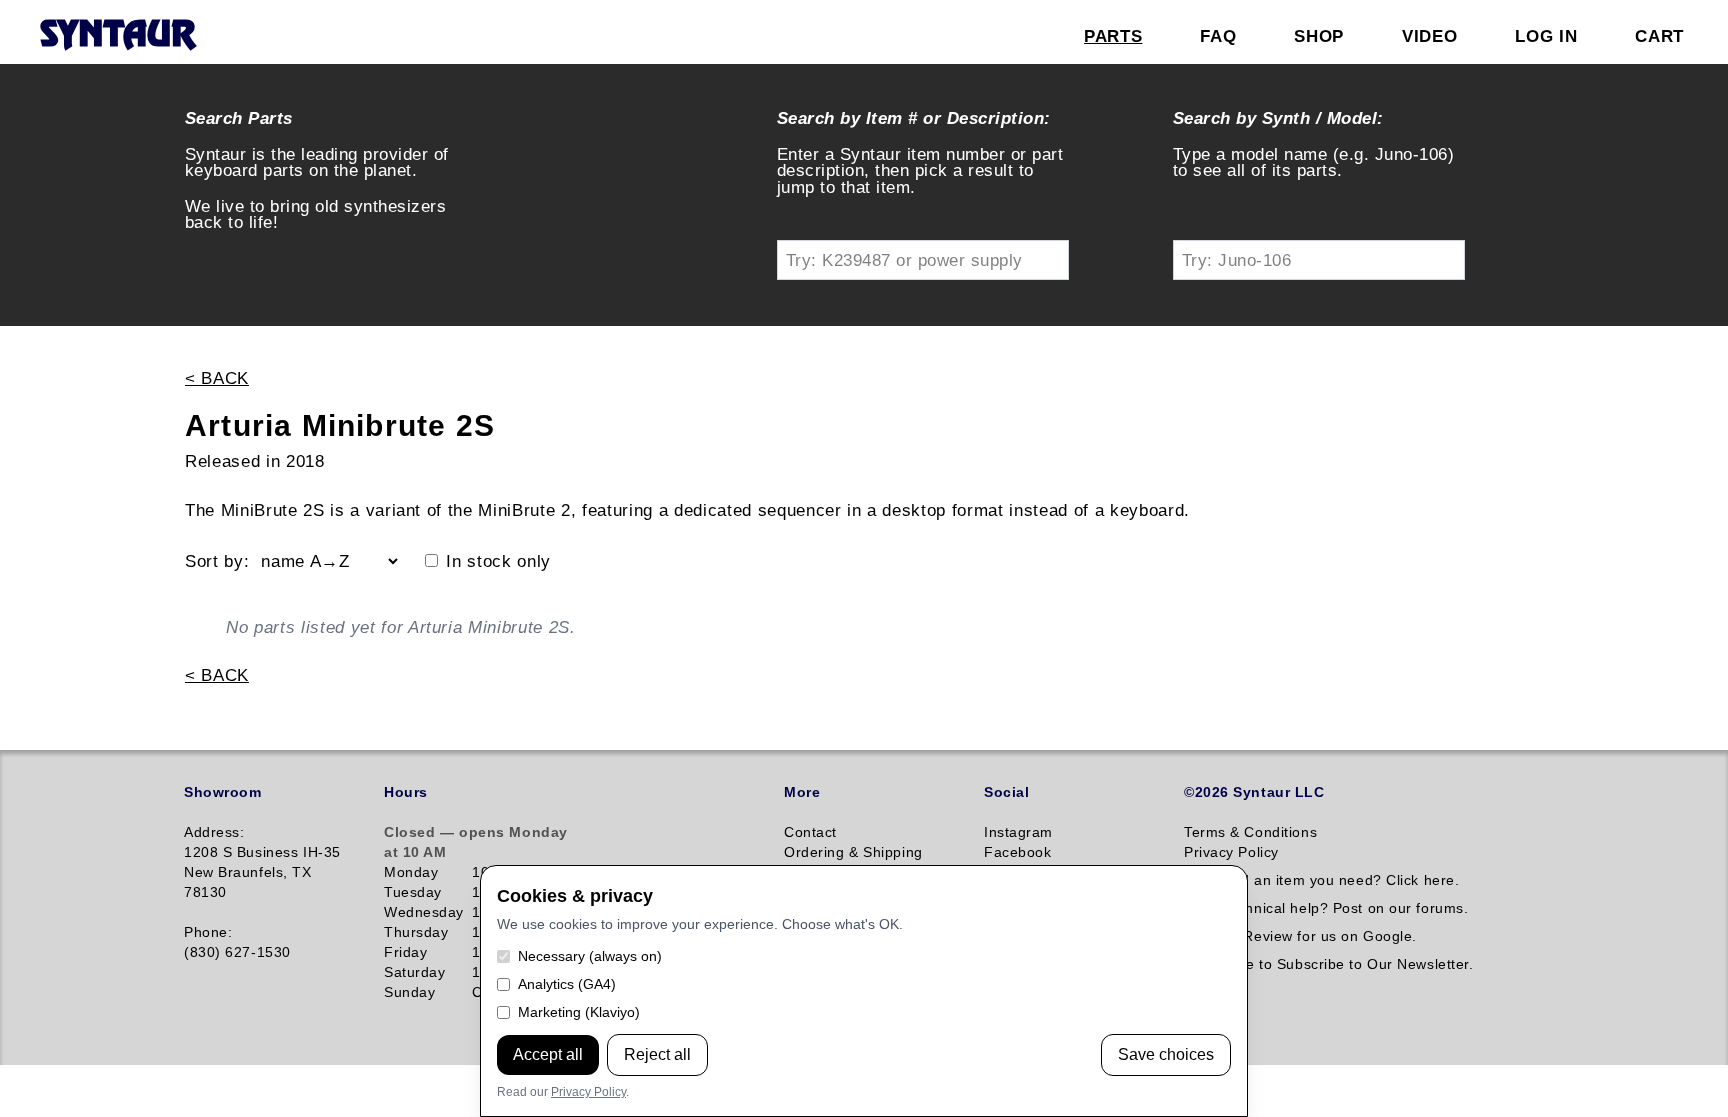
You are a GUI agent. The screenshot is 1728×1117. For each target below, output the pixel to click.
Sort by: (217, 561)
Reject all (657, 1054)
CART (1659, 36)
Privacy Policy (588, 1092)
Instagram (1018, 832)
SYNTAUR (117, 36)
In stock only (498, 561)
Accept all (548, 1054)
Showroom (222, 792)
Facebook (1017, 852)
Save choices (1166, 1054)
